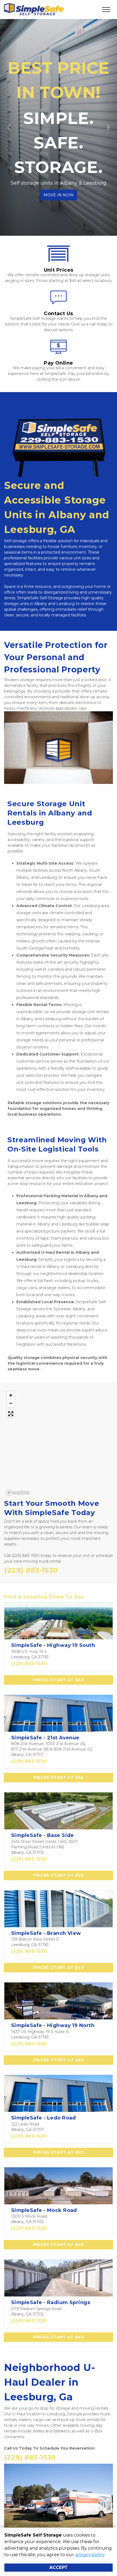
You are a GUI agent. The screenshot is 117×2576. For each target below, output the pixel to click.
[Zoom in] (11, 1395)
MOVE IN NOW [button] (59, 195)
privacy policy (90, 2555)
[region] (59, 1443)
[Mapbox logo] (18, 1493)
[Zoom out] (11, 1403)
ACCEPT (59, 2567)
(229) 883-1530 (29, 1664)
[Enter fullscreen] (11, 1414)
